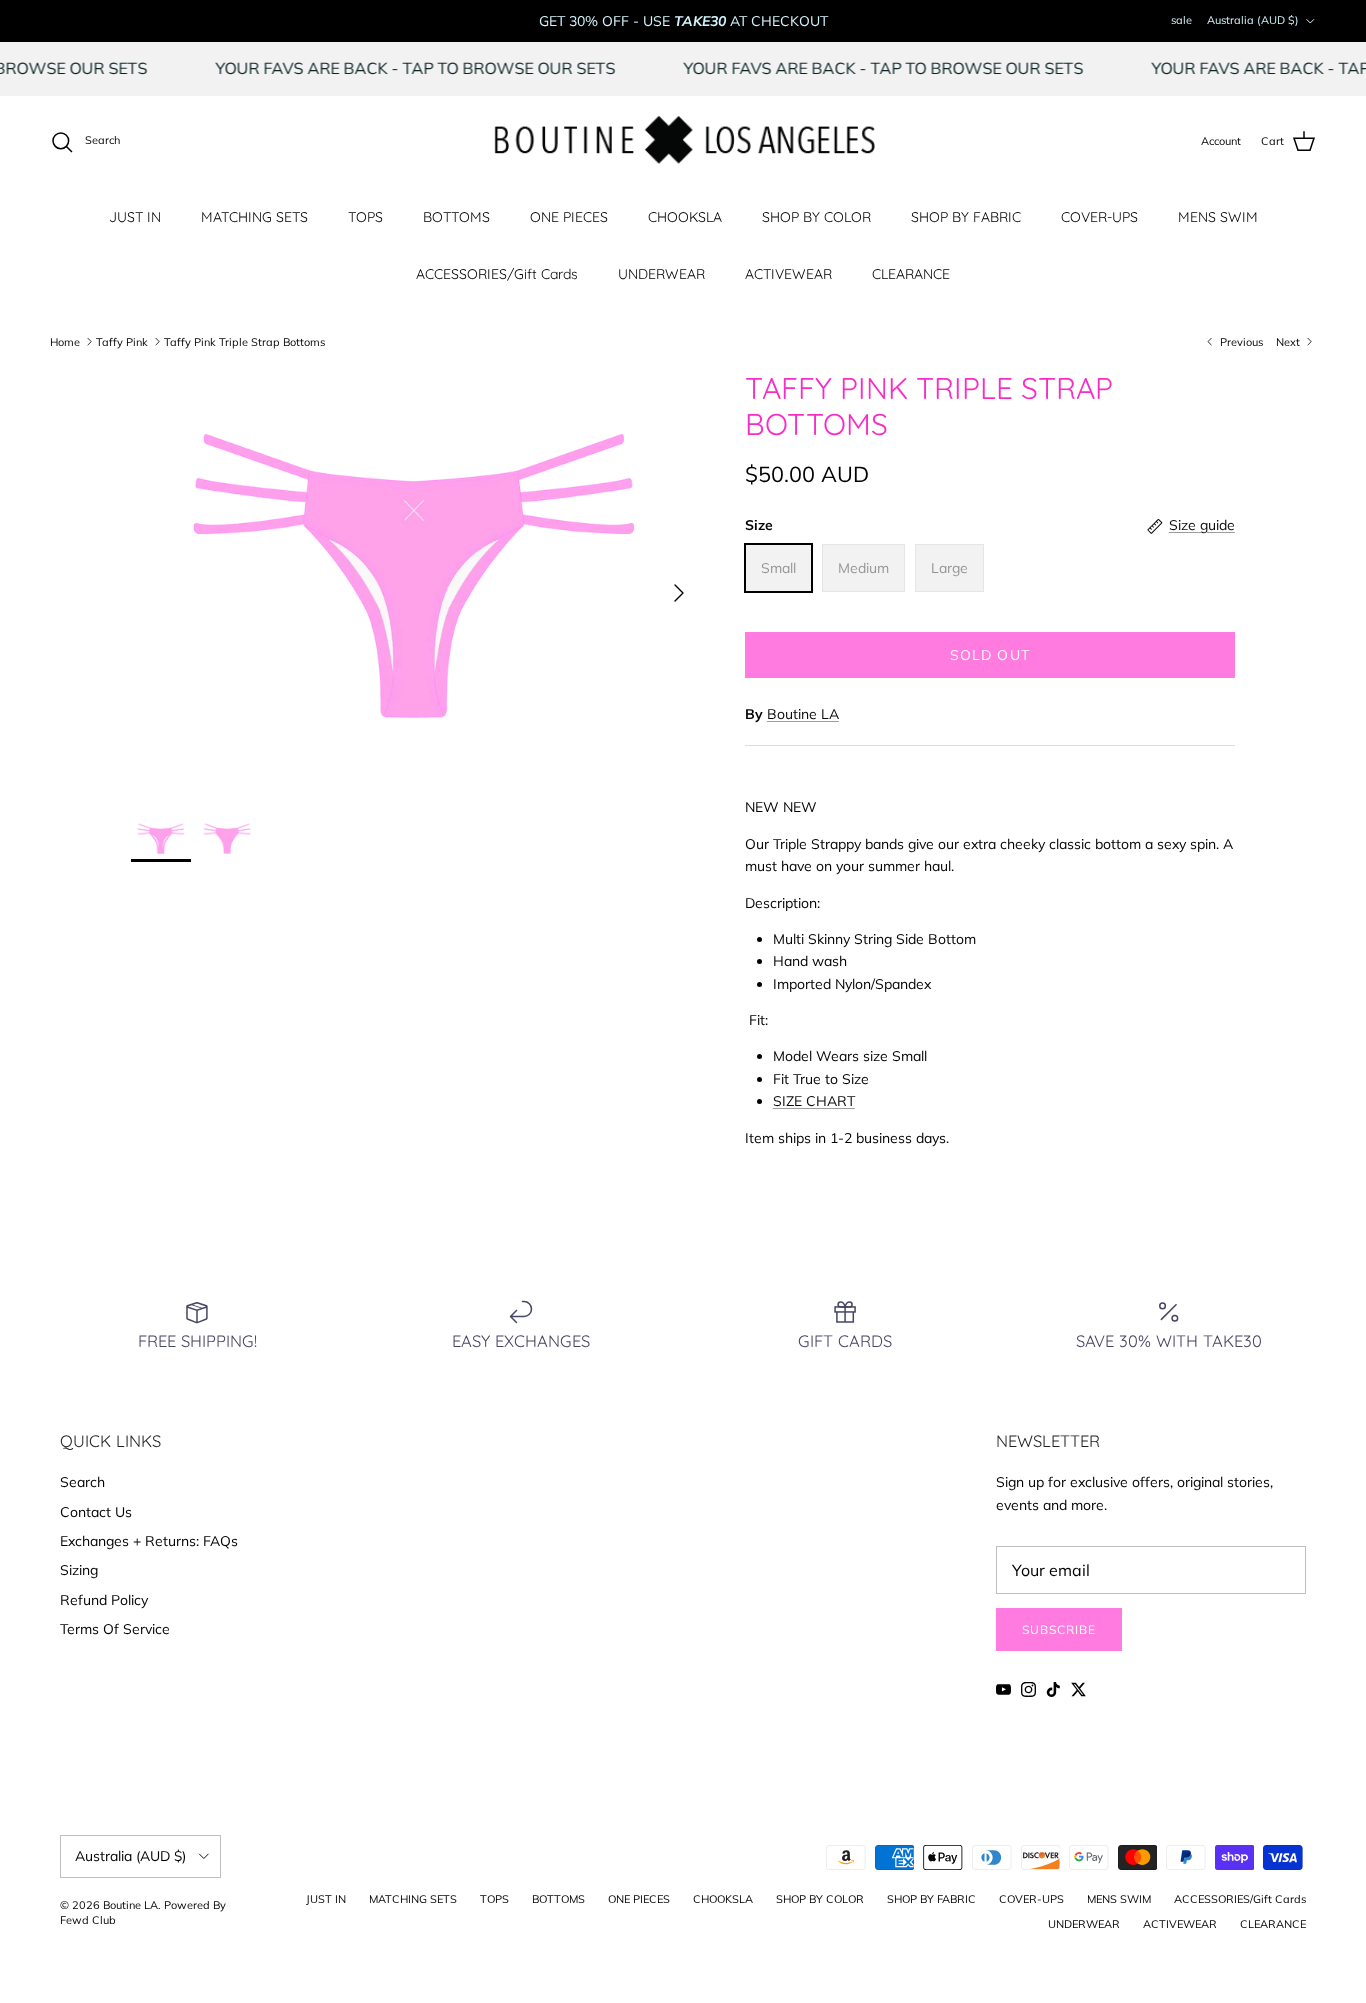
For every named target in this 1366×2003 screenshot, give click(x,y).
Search (82, 1482)
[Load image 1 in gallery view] (416, 583)
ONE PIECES (569, 217)
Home (65, 341)
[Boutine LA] (683, 142)
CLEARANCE (911, 274)
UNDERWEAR (661, 274)
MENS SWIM (1218, 217)
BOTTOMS (456, 217)
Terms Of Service (115, 1629)
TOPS (365, 217)
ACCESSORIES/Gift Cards (497, 274)
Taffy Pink (122, 341)
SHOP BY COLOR (816, 217)
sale (1181, 20)
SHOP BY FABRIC (966, 217)
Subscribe (1059, 1629)
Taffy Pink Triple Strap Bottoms (244, 341)
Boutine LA (803, 714)
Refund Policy (104, 1600)
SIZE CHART (814, 1101)
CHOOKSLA (685, 217)
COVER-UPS (1099, 217)
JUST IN (135, 217)
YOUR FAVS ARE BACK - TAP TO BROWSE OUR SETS (445, 68)
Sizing (79, 1570)
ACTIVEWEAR (788, 274)
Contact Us (96, 1512)
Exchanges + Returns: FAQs (149, 1541)
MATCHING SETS (254, 217)
